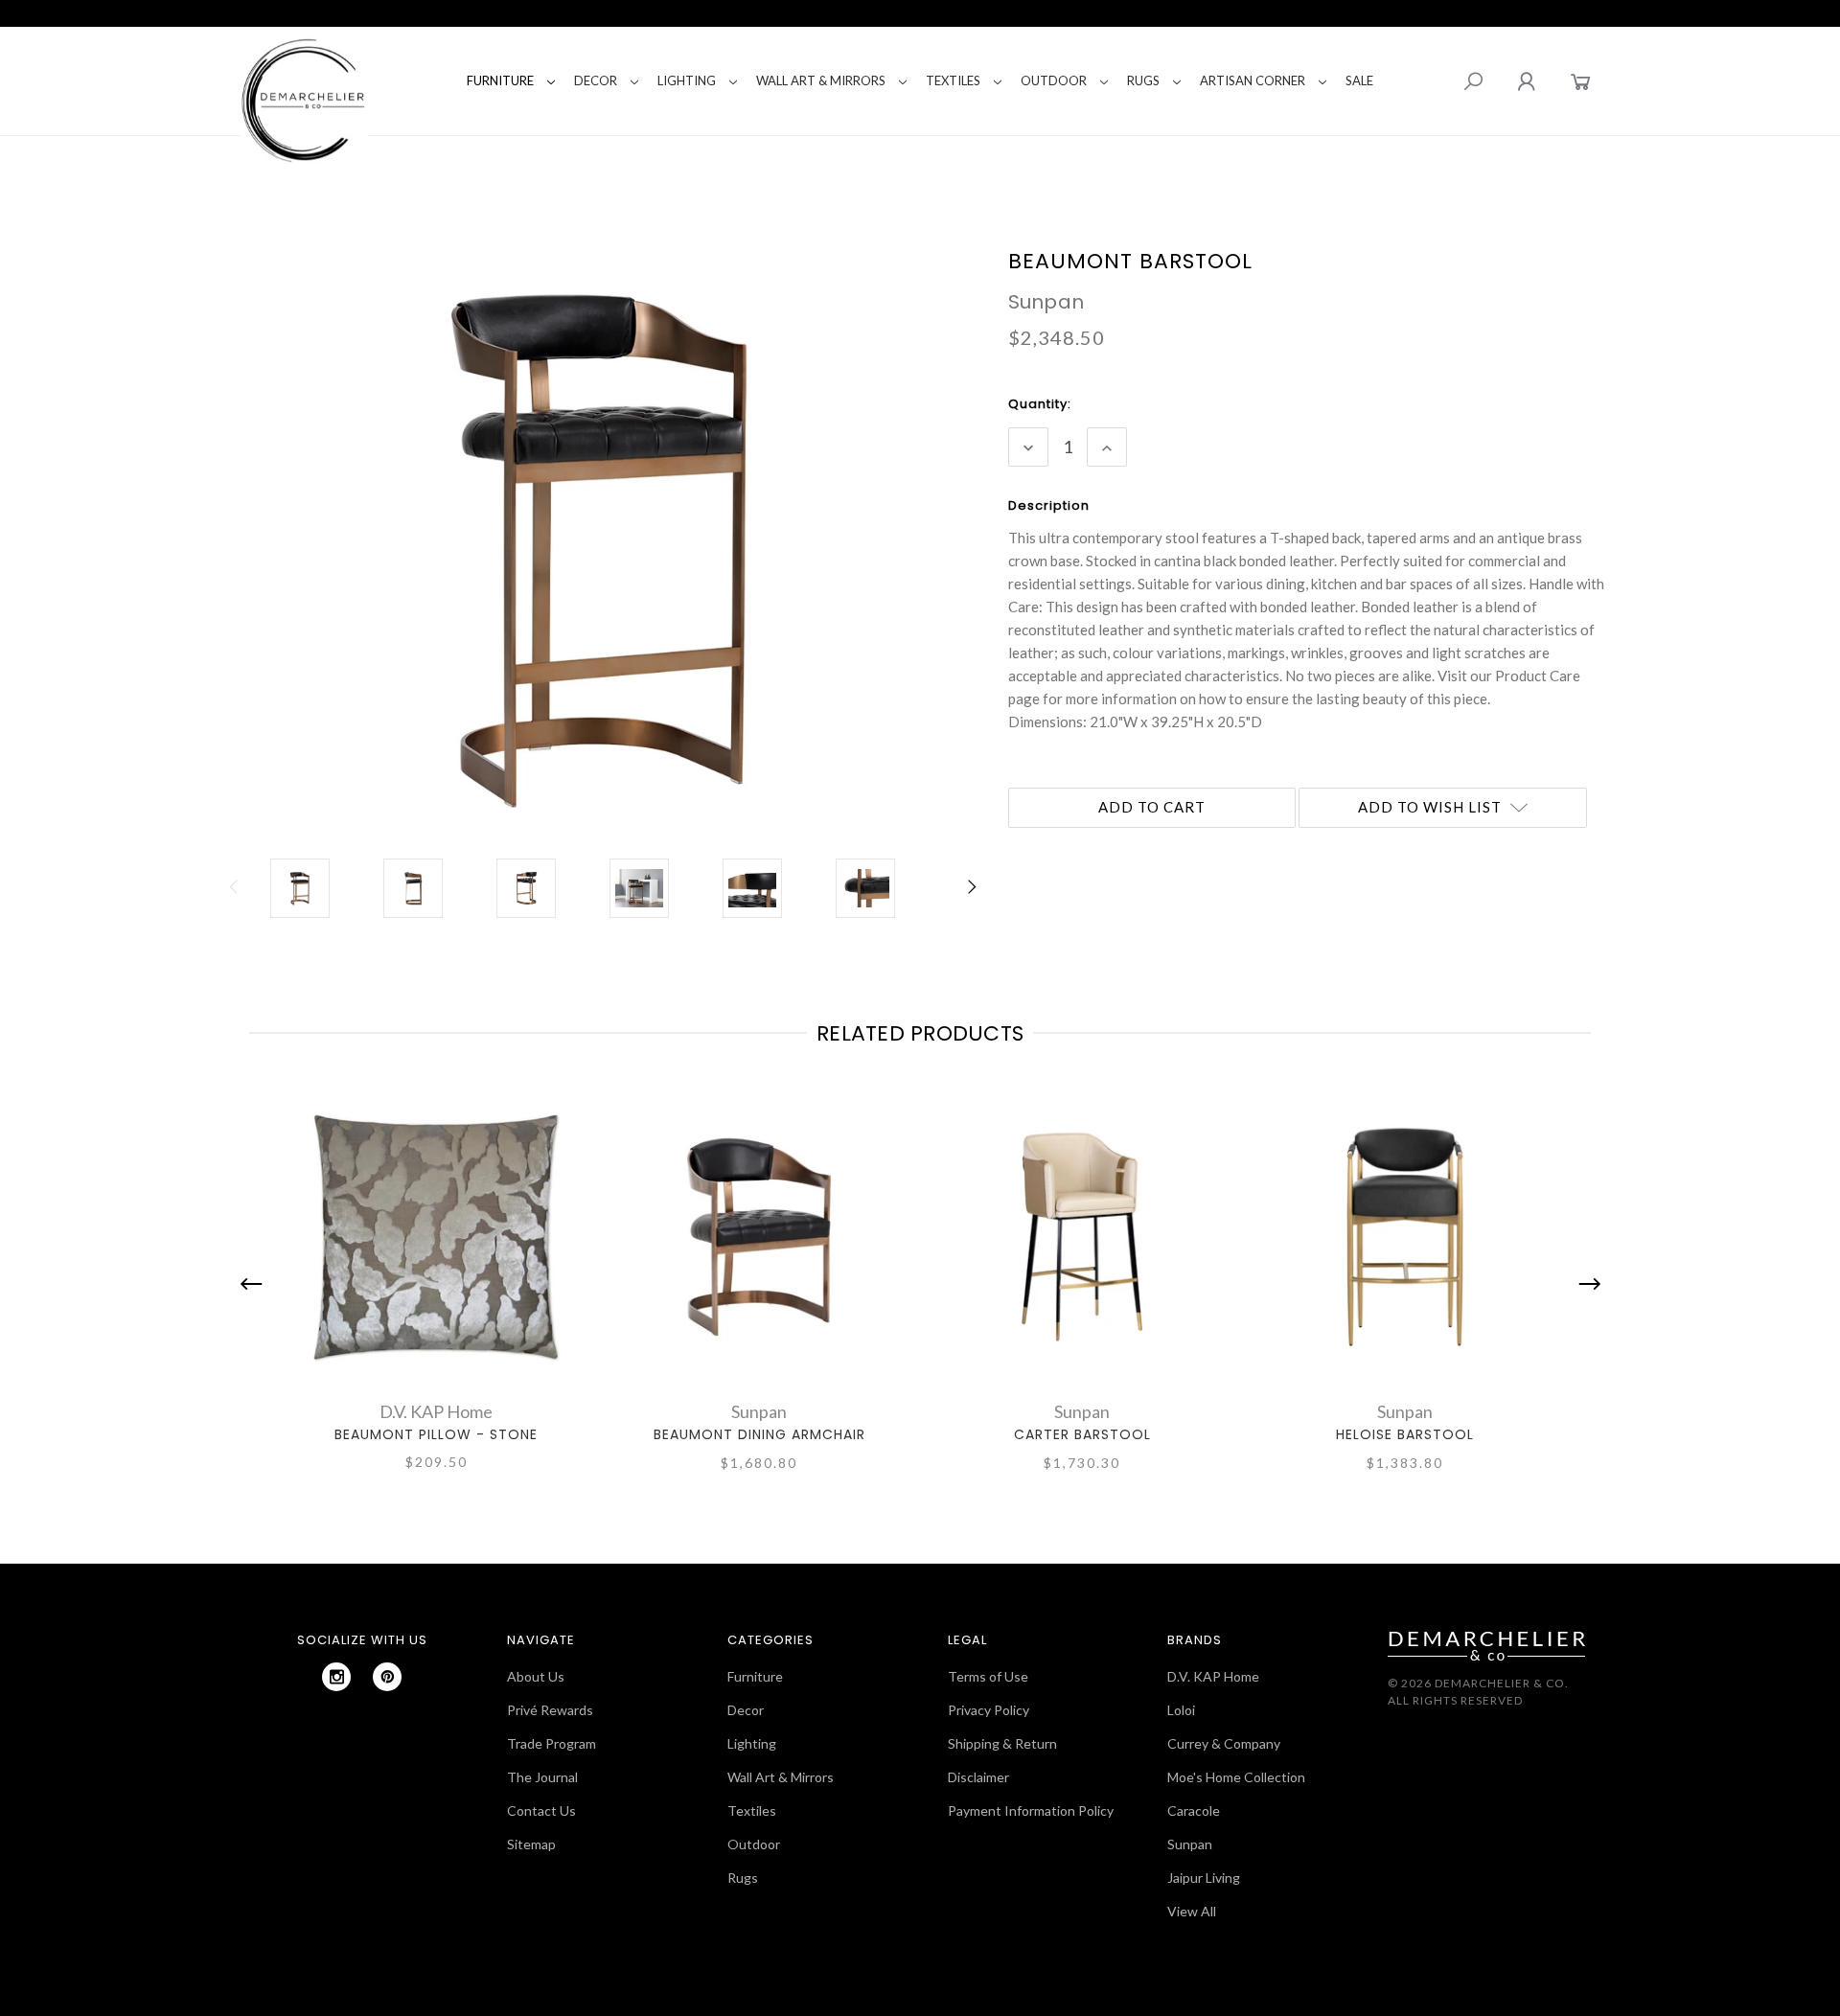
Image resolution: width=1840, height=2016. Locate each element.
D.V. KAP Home (1213, 1676)
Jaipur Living (1204, 1878)
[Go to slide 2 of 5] (1585, 1283)
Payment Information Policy (1031, 1810)
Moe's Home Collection (1236, 1777)
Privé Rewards (550, 1710)
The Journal (542, 1777)
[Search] (1473, 81)
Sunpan (1190, 1844)
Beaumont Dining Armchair (759, 1434)
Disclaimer (978, 1777)
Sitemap (531, 1844)
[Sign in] (1526, 81)
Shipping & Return (1002, 1743)
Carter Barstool (1082, 1434)
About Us (536, 1676)
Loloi (1181, 1710)
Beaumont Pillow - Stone (436, 1434)
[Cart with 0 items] (1581, 81)
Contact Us (541, 1810)
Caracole (1194, 1810)
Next (971, 897)
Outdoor (1054, 80)
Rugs (1143, 80)
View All (1192, 1911)
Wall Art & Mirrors (821, 80)
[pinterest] (387, 1677)
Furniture (500, 80)
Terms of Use (988, 1676)
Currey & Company (1224, 1743)
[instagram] (336, 1677)
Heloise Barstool (1405, 1434)
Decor (596, 80)
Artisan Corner (1253, 80)
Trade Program (552, 1743)
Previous (235, 897)
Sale (1359, 80)
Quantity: (1040, 404)
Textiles (953, 80)
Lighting (687, 80)
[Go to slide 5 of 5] (256, 1283)
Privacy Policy (989, 1710)
